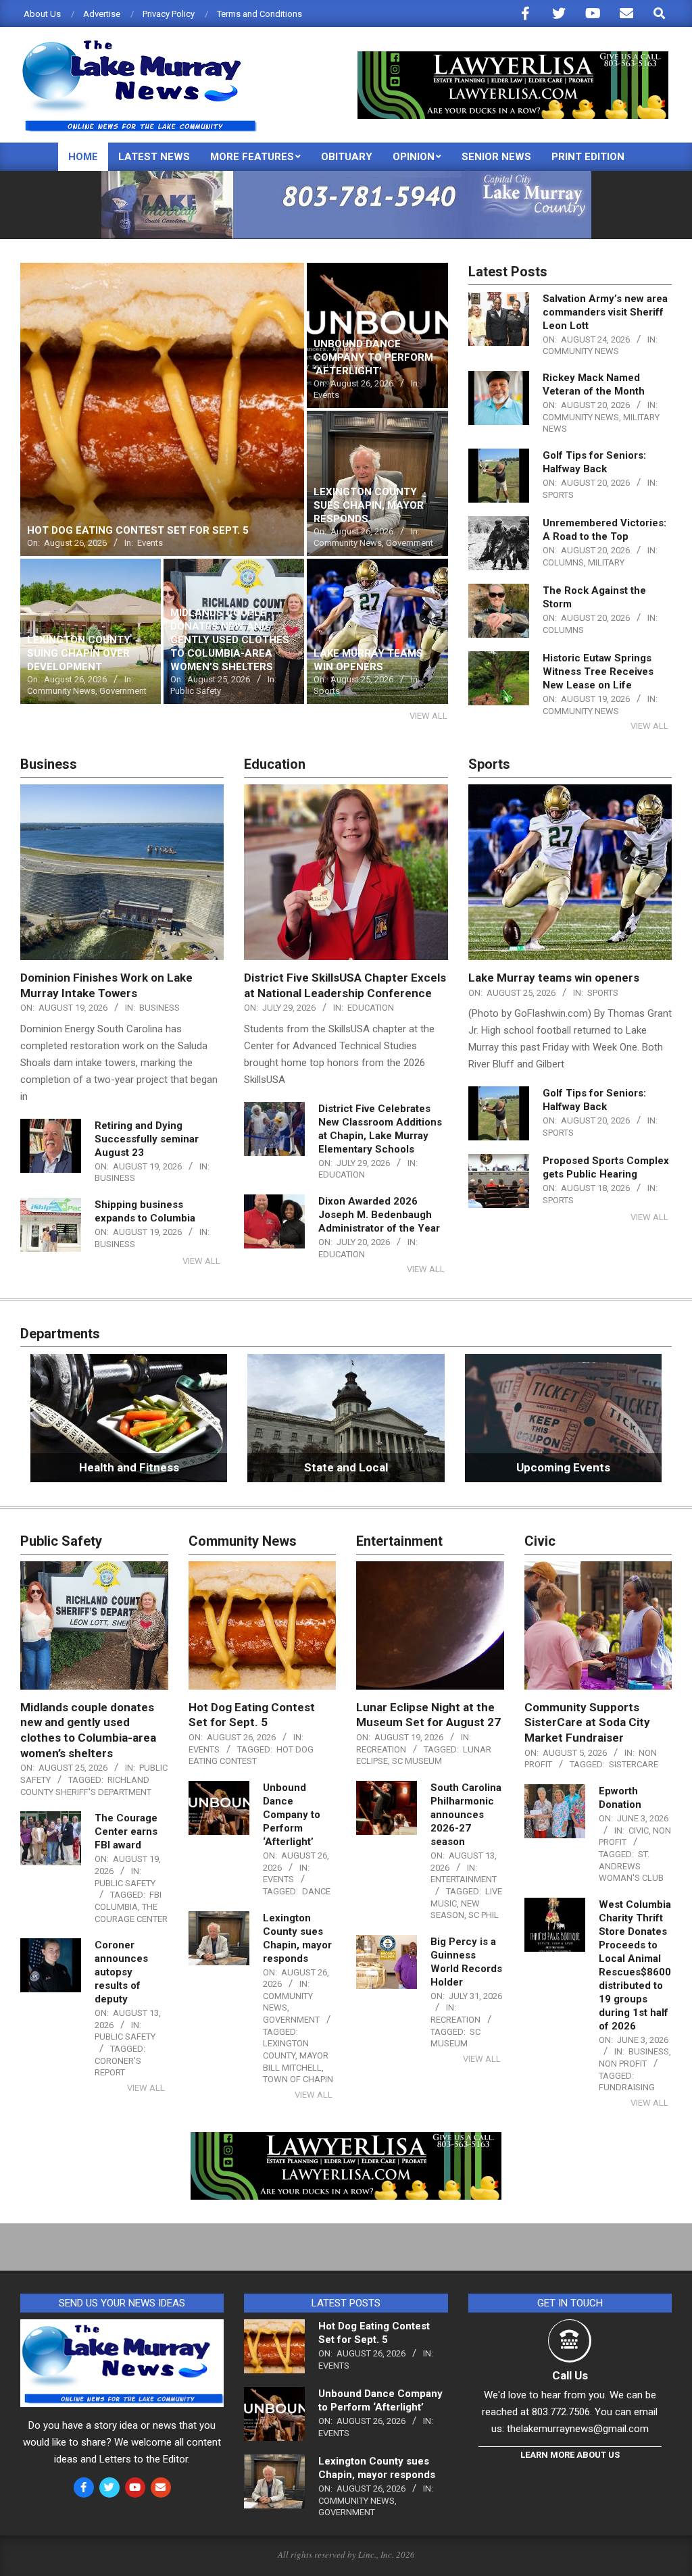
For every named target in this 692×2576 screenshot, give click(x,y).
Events (204, 1749)
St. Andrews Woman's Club (631, 1866)
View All (428, 716)
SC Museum (417, 1761)
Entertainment (464, 1879)
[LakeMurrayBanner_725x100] (346, 177)
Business (159, 1008)
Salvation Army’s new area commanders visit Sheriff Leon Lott (605, 312)
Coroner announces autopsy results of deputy (121, 1972)
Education (371, 1008)
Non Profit (623, 2064)
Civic (639, 1830)
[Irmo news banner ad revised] (513, 57)
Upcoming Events (563, 1467)
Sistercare (634, 1764)
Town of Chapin (298, 2079)
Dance (316, 1891)
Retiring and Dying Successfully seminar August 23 (147, 1139)
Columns (563, 562)
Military (606, 562)
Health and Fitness (129, 1467)
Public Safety (125, 1883)
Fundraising (627, 2087)
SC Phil (484, 1915)
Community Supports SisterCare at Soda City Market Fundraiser (587, 1722)
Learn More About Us (570, 2455)
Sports (558, 495)
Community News (581, 351)
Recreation (381, 1749)
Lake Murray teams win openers (554, 978)
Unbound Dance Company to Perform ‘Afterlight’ (292, 1815)
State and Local (346, 1467)
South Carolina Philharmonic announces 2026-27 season (466, 1815)
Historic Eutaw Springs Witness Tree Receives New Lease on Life (598, 672)
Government (291, 2020)
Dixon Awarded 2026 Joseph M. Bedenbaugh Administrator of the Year (379, 1215)
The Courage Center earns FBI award (126, 1832)
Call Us (570, 2375)
